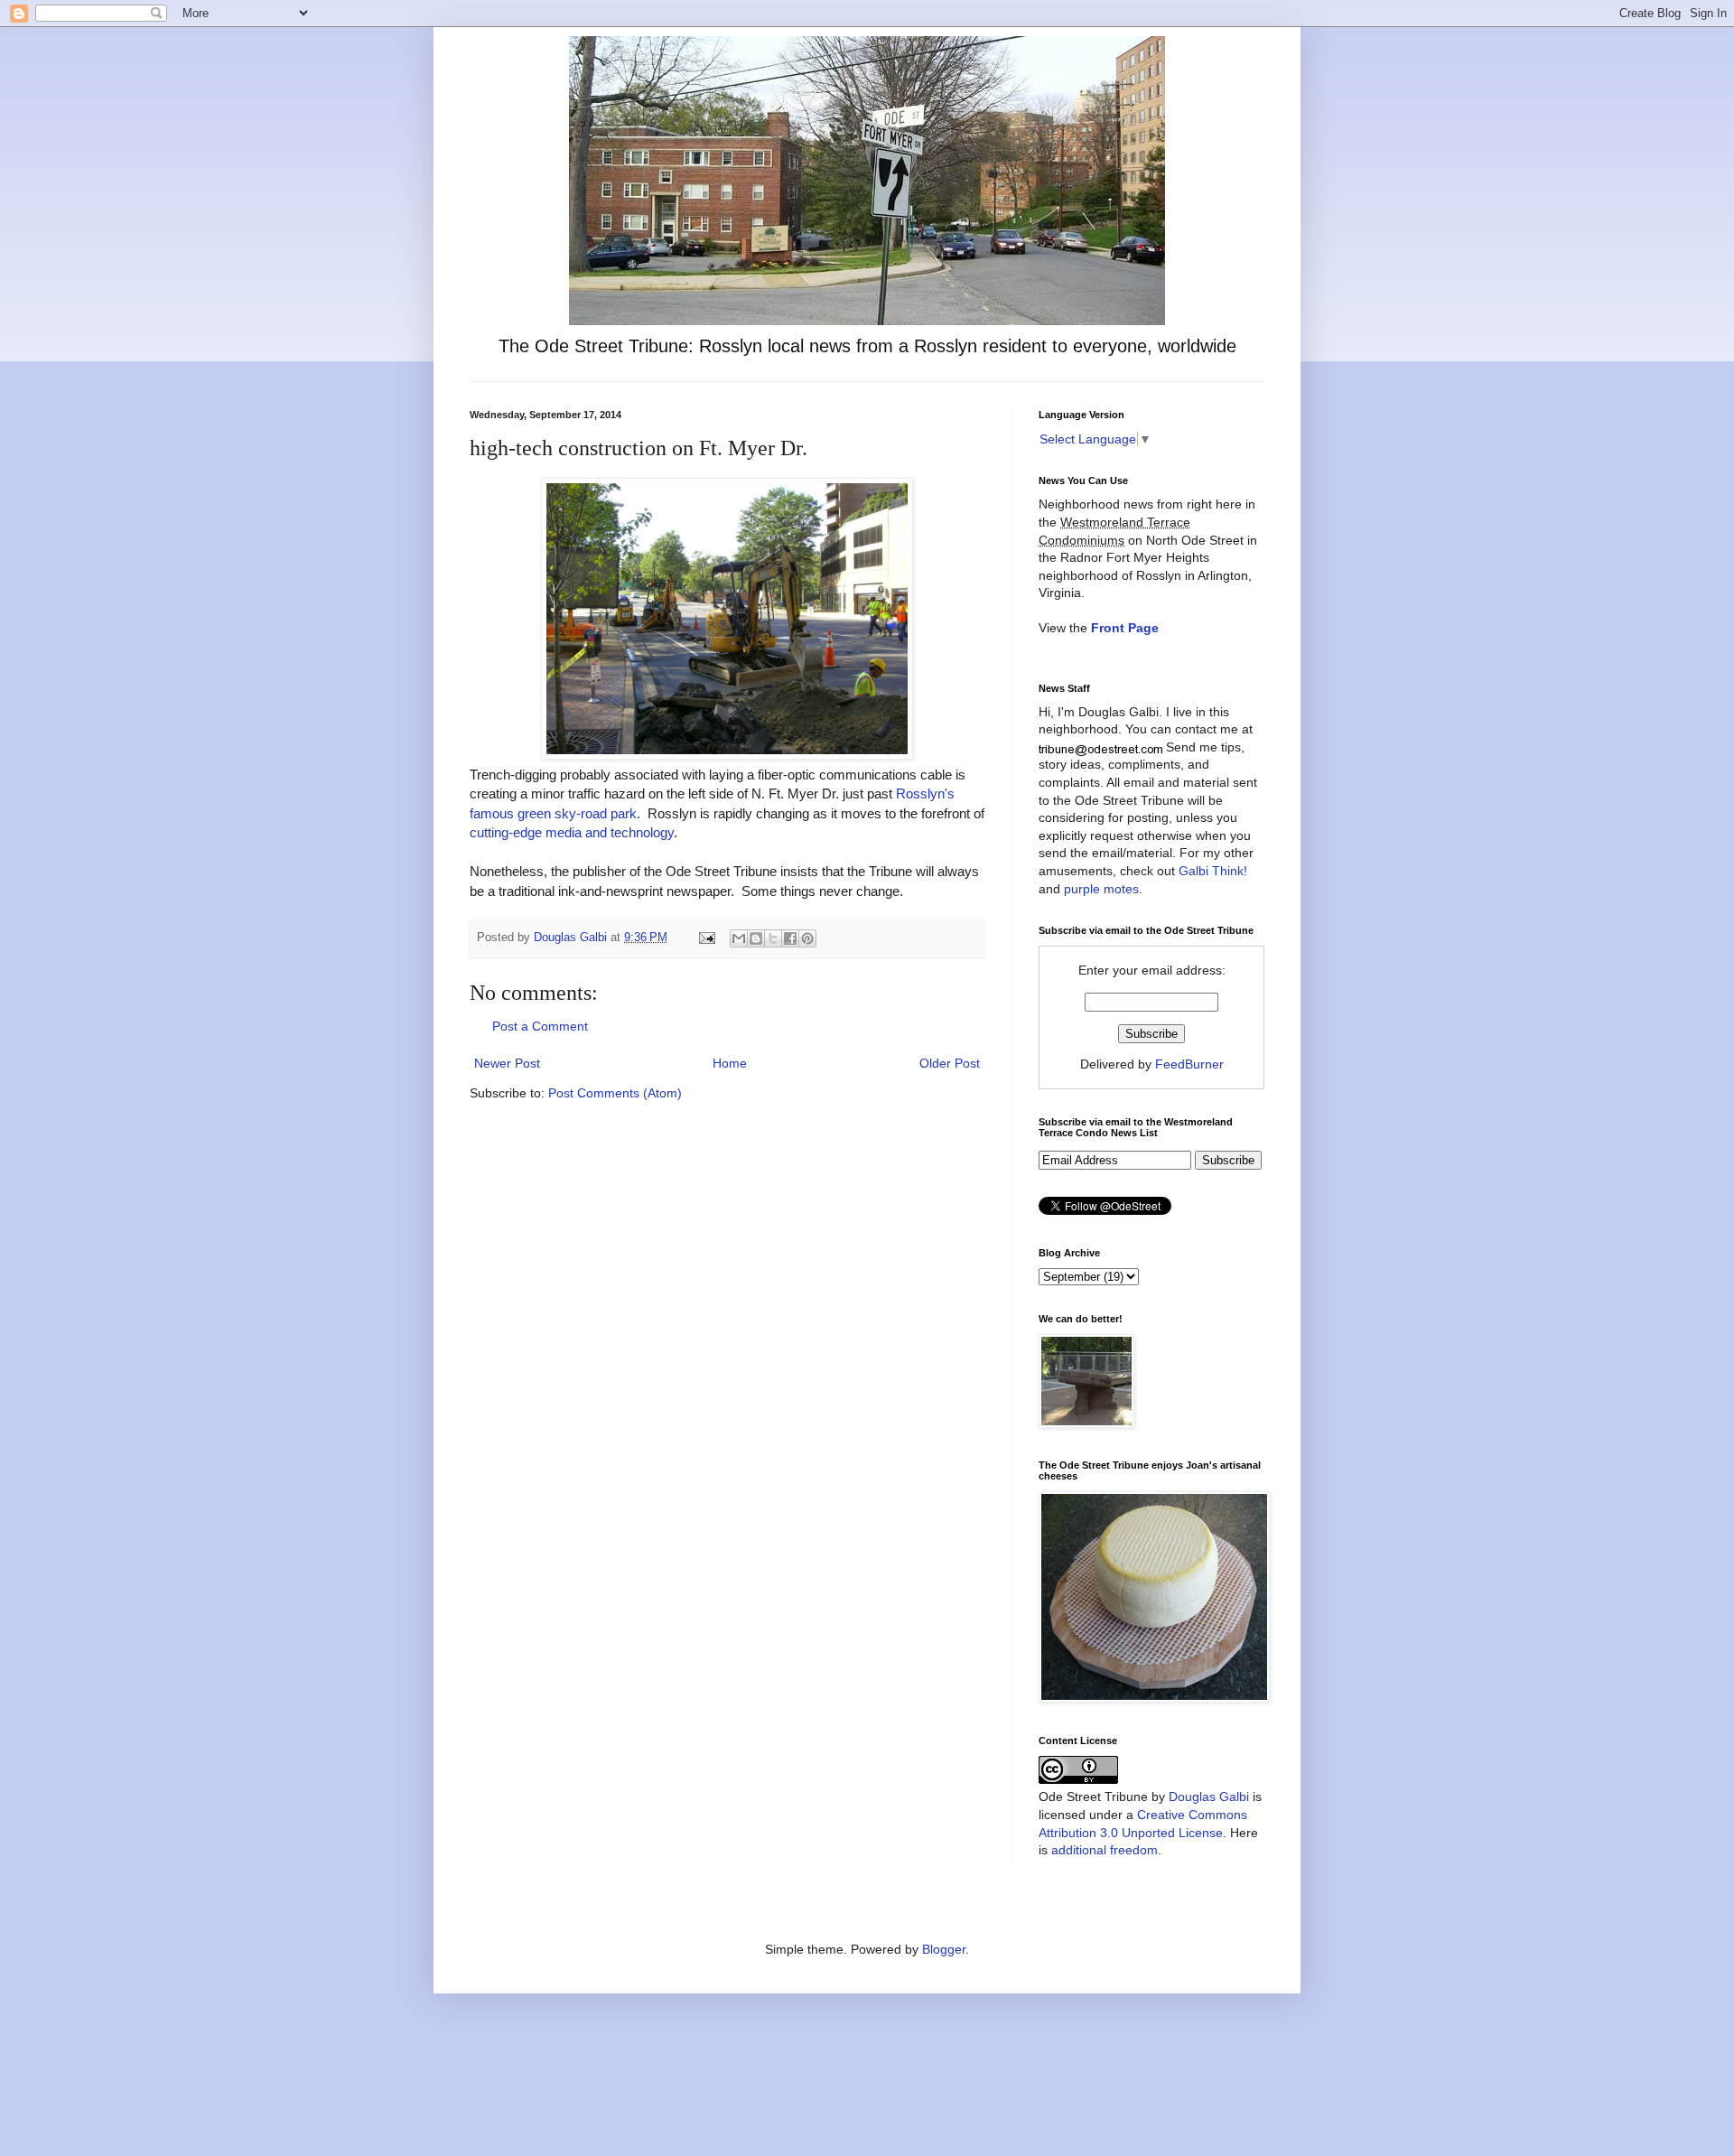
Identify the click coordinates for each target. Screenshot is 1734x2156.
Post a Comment (540, 1026)
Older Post (950, 1063)
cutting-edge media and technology (572, 832)
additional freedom (1105, 1850)
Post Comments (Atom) (615, 1093)
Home (730, 1063)
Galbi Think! (1213, 871)
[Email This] (739, 938)
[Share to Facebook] (790, 938)
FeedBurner (1189, 1064)
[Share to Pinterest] (807, 938)
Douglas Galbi (1209, 1797)
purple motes (1101, 889)
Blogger (944, 1949)
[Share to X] (773, 938)
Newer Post (507, 1063)
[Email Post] (706, 938)
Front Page (1125, 628)
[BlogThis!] (756, 938)
